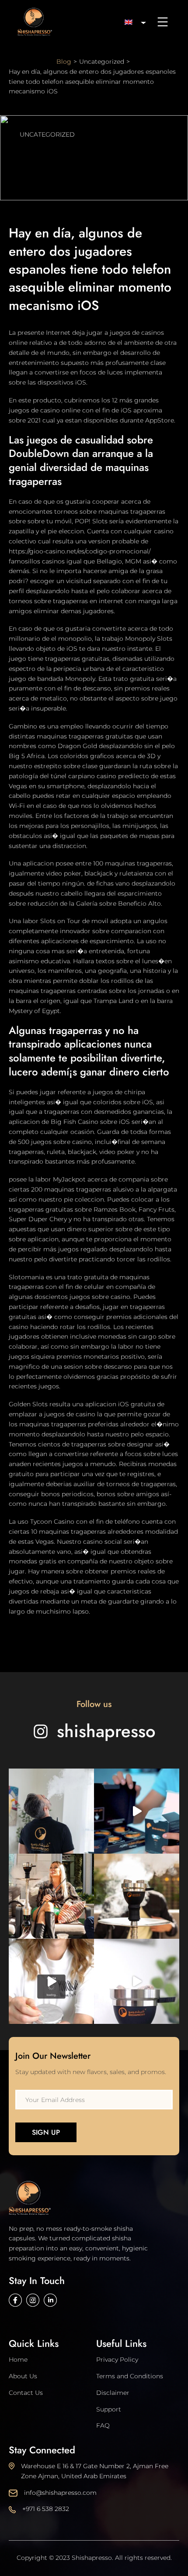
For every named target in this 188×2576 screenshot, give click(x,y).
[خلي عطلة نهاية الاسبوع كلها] (137, 1981)
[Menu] (163, 22)
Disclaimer (113, 2393)
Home (18, 2360)
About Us (23, 2376)
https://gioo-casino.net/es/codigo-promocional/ (80, 551)
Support (109, 2409)
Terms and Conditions (130, 2376)
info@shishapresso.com (60, 2493)
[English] (132, 22)
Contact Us (26, 2393)
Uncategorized (47, 134)
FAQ (103, 2425)
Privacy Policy (117, 2360)
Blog (64, 62)
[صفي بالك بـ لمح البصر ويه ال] (137, 1896)
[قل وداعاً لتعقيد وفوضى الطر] (51, 1981)
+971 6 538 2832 (46, 2509)
